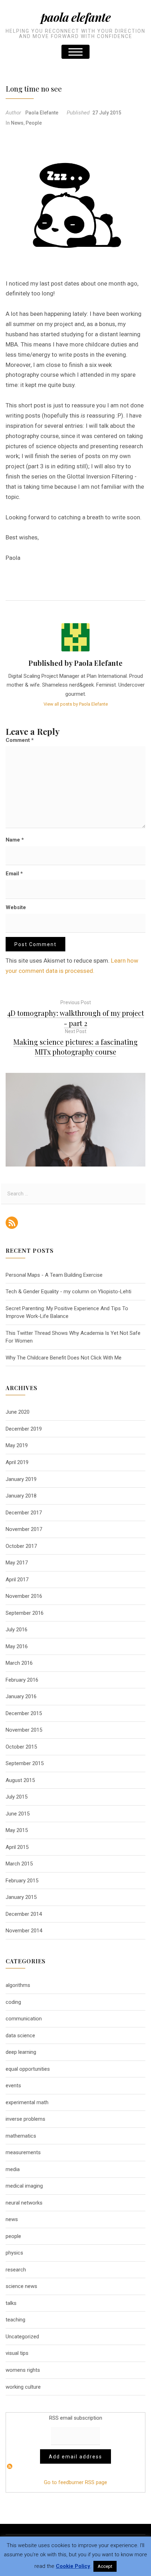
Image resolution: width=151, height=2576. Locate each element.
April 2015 (17, 1847)
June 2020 (18, 1412)
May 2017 (17, 1563)
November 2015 (24, 1730)
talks (11, 2303)
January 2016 (21, 1696)
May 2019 (17, 1445)
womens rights (23, 2370)
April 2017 (17, 1580)
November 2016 (24, 1596)
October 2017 (21, 1546)
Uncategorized (22, 2337)
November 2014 (24, 1931)
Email (14, 874)
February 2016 (22, 1680)
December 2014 (24, 1914)
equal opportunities (28, 2069)
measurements (23, 2152)
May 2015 (17, 1830)
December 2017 (24, 1513)
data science (20, 2036)
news (17, 123)
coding (13, 2002)
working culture (23, 2387)
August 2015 (20, 1780)
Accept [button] (105, 2566)
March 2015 (19, 1864)
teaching (15, 2320)
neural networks (24, 2203)
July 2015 (17, 1797)
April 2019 (17, 1462)
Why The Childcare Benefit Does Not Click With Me (64, 1358)
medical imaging (24, 2186)
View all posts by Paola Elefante (76, 704)
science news (21, 2286)
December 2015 (24, 1713)
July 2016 (17, 1630)
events (13, 2086)
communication (24, 2019)
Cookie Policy (73, 2566)
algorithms (18, 1985)
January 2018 (21, 1496)
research (16, 2270)
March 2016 (19, 1663)
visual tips (17, 2353)
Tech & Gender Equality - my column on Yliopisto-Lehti (68, 1292)
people (34, 123)
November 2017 (24, 1529)
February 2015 (22, 1881)
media (13, 2169)
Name (15, 840)
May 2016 (17, 1646)
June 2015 (18, 1814)
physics (14, 2253)
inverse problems (25, 2119)
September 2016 (25, 1613)
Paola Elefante (76, 17)
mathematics (21, 2136)
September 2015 (25, 1763)
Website (16, 907)
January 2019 (21, 1479)
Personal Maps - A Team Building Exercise (54, 1275)
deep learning (21, 2052)
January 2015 (21, 1897)
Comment (20, 740)
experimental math (27, 2102)
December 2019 (24, 1429)
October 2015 (21, 1747)
